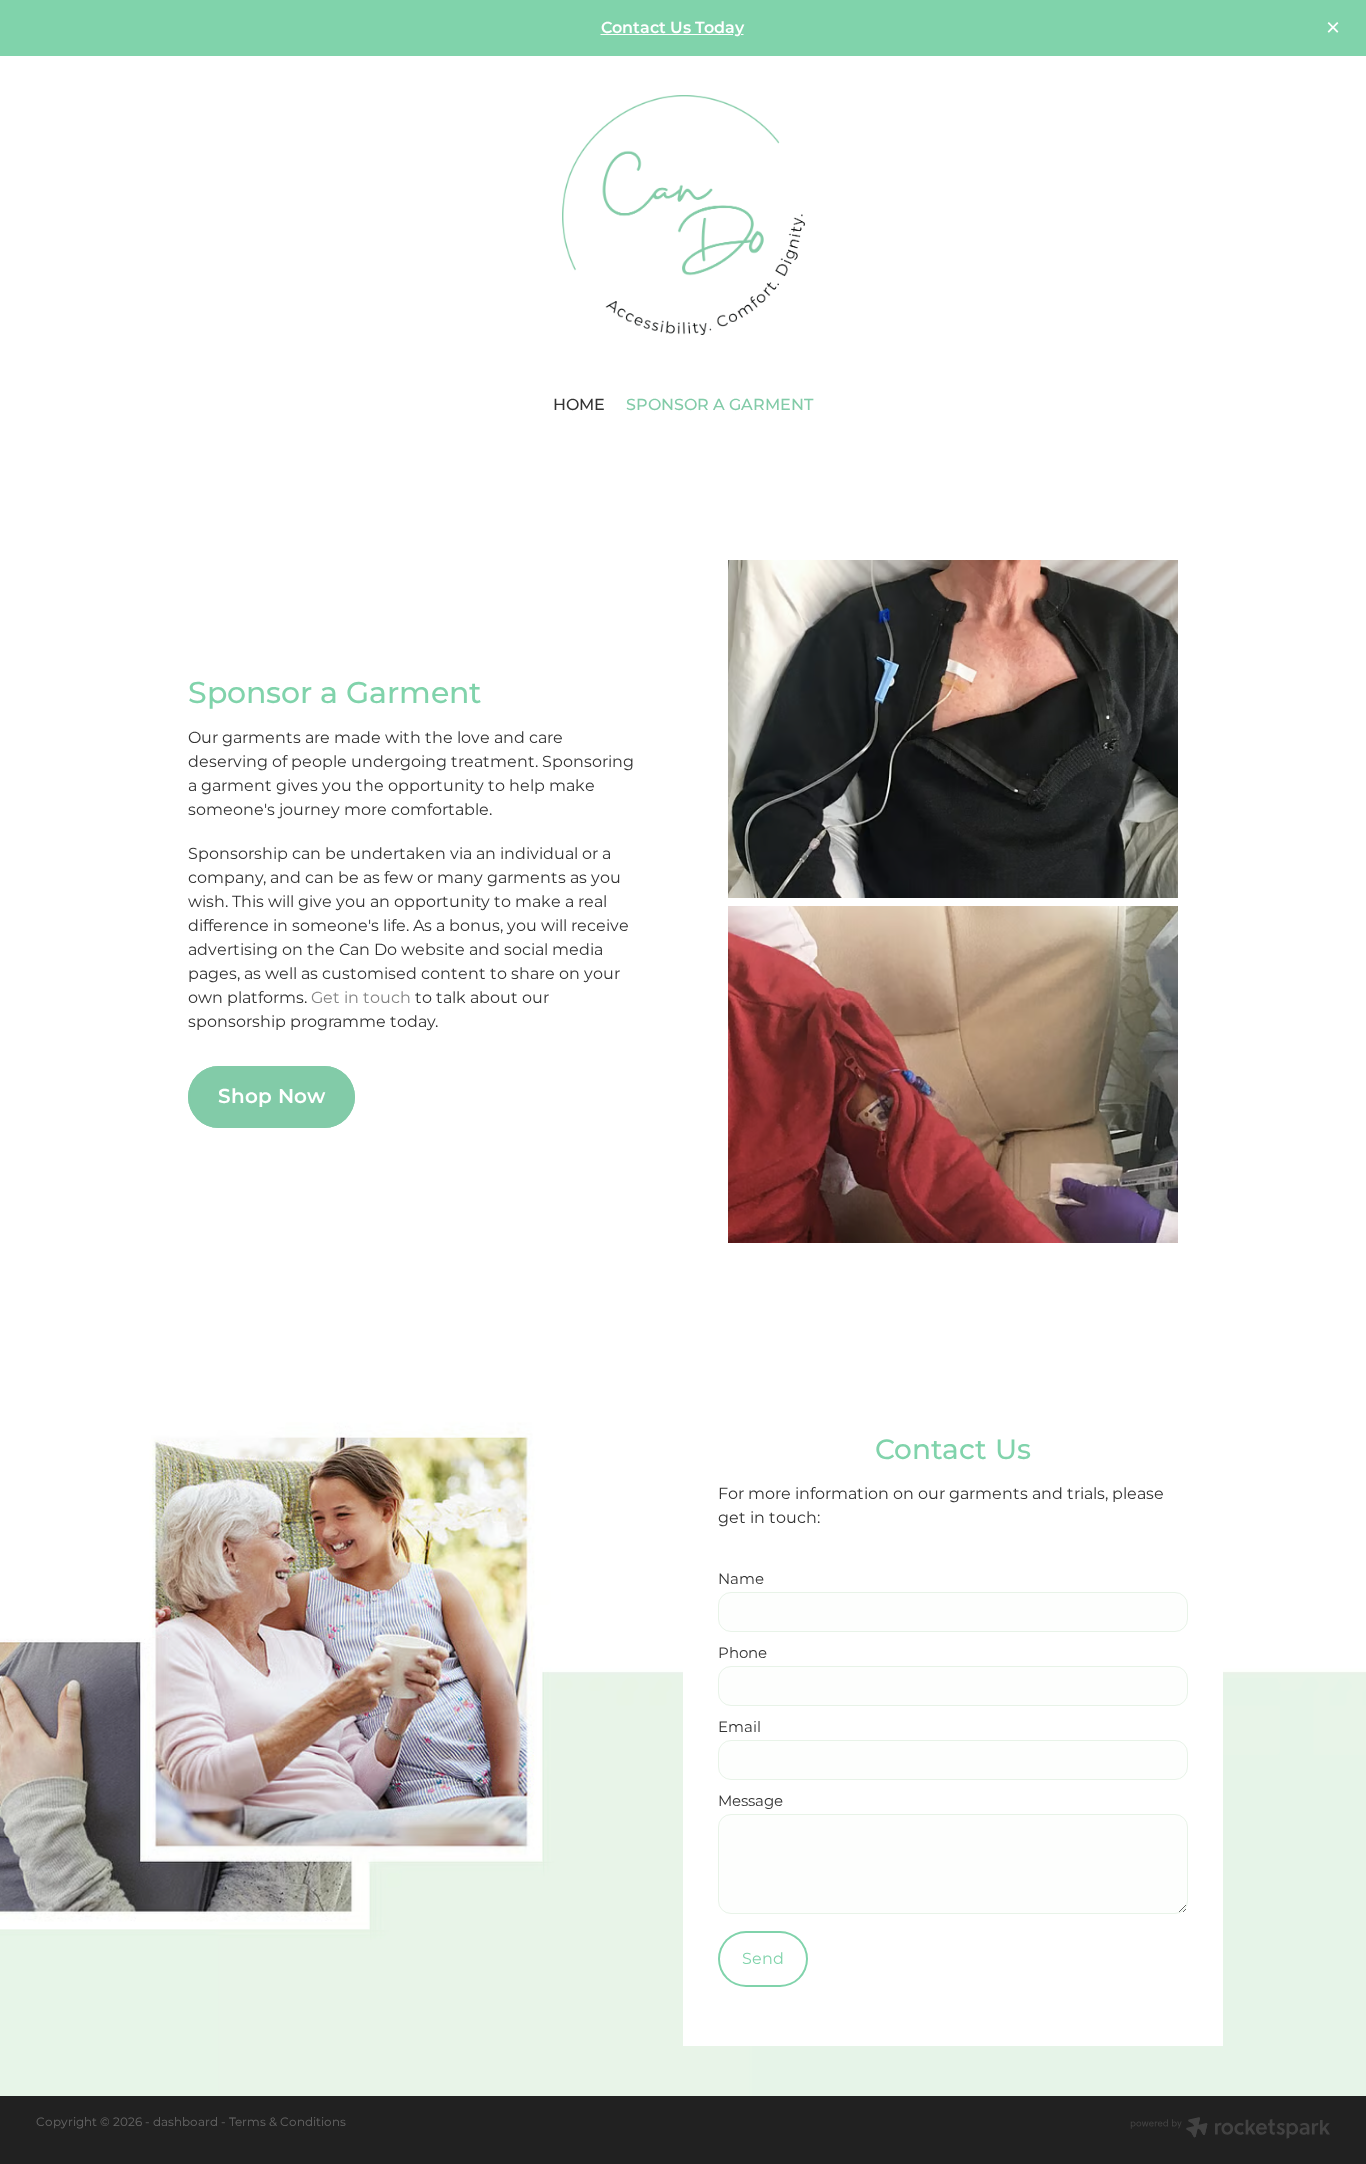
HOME (579, 405)
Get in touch (361, 998)
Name (741, 1579)
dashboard (185, 2122)
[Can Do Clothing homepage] (682, 215)
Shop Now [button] (271, 1097)
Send (763, 1959)
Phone (742, 1653)
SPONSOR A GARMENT (719, 405)
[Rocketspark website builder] (1230, 2130)
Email (739, 1727)
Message (750, 1801)
